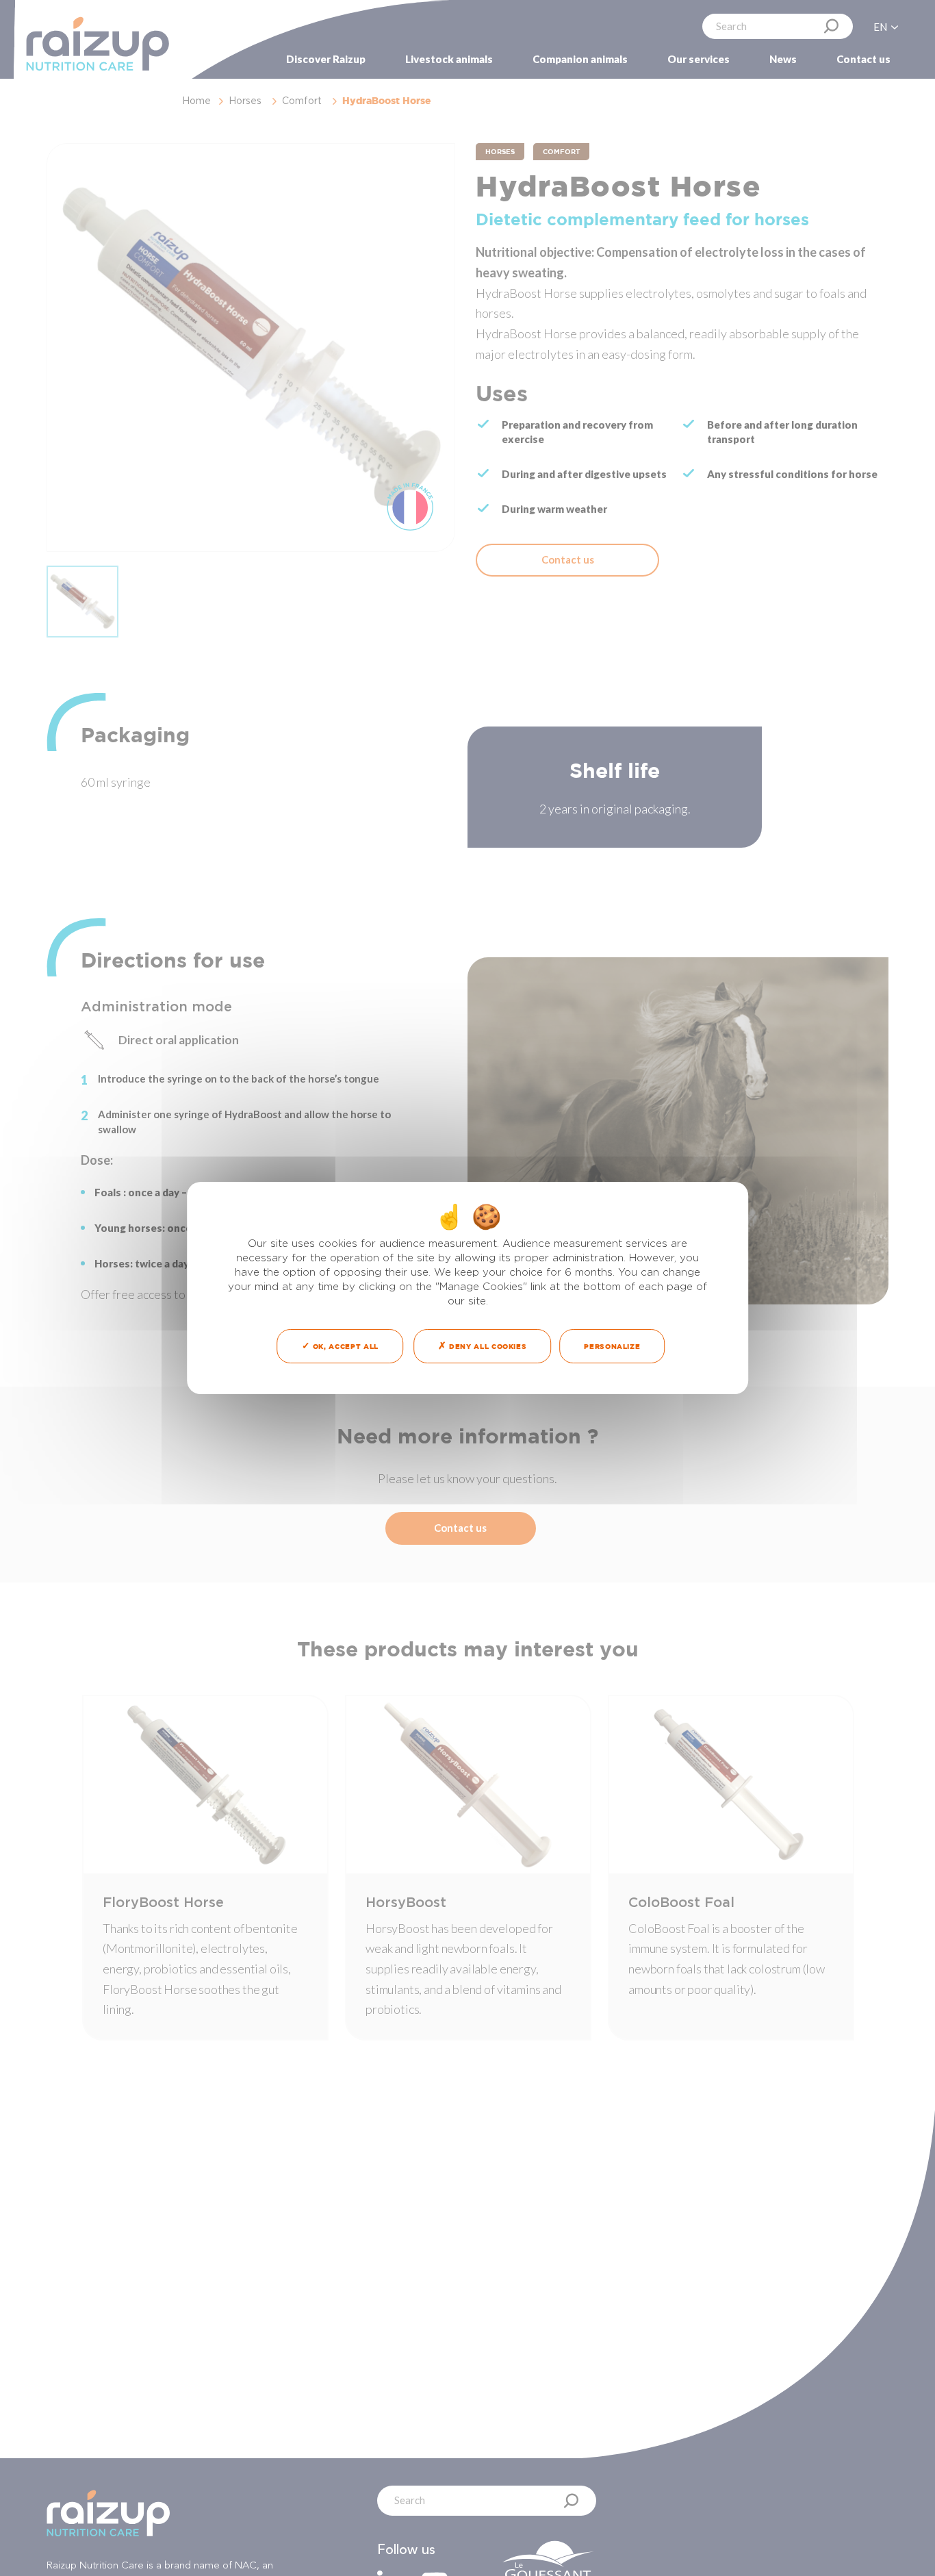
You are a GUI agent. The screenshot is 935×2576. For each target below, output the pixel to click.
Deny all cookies (486, 1346)
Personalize (612, 1346)
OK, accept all (344, 1346)
